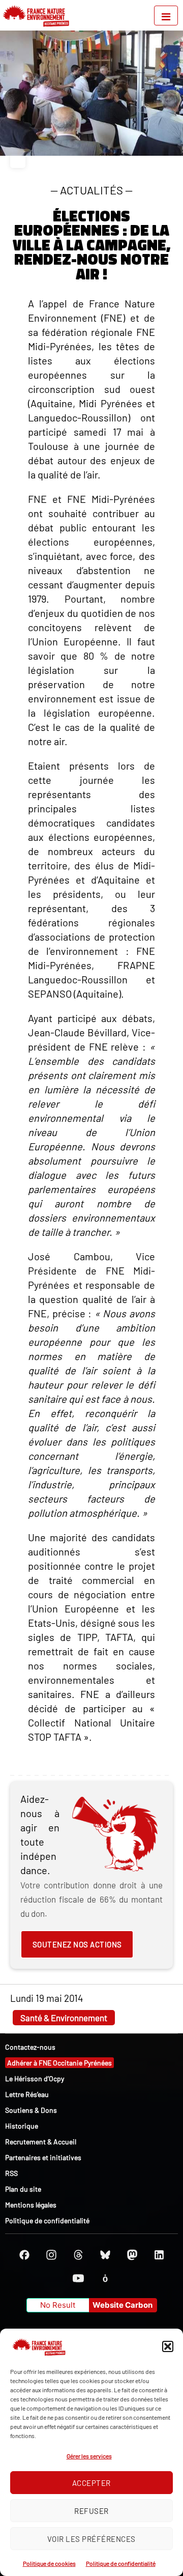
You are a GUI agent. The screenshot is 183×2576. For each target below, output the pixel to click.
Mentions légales (31, 2205)
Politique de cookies (49, 2563)
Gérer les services (89, 2456)
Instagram (51, 2255)
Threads (78, 2255)
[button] (168, 2346)
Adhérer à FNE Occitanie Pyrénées (59, 2063)
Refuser (91, 2511)
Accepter (91, 2483)
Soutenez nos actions (77, 1944)
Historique (22, 2126)
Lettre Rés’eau (27, 2094)
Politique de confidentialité (121, 2563)
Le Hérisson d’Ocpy (35, 2078)
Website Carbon (123, 2305)
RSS (11, 2173)
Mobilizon (105, 2278)
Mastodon (132, 2255)
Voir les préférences (91, 2539)
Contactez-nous (30, 2047)
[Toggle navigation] (166, 16)
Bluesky (105, 2255)
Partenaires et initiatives (43, 2157)
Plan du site (23, 2189)
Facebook (24, 2255)
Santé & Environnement (64, 2018)
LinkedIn (159, 2255)
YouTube (78, 2278)
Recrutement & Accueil (41, 2142)
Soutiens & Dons (31, 2110)
